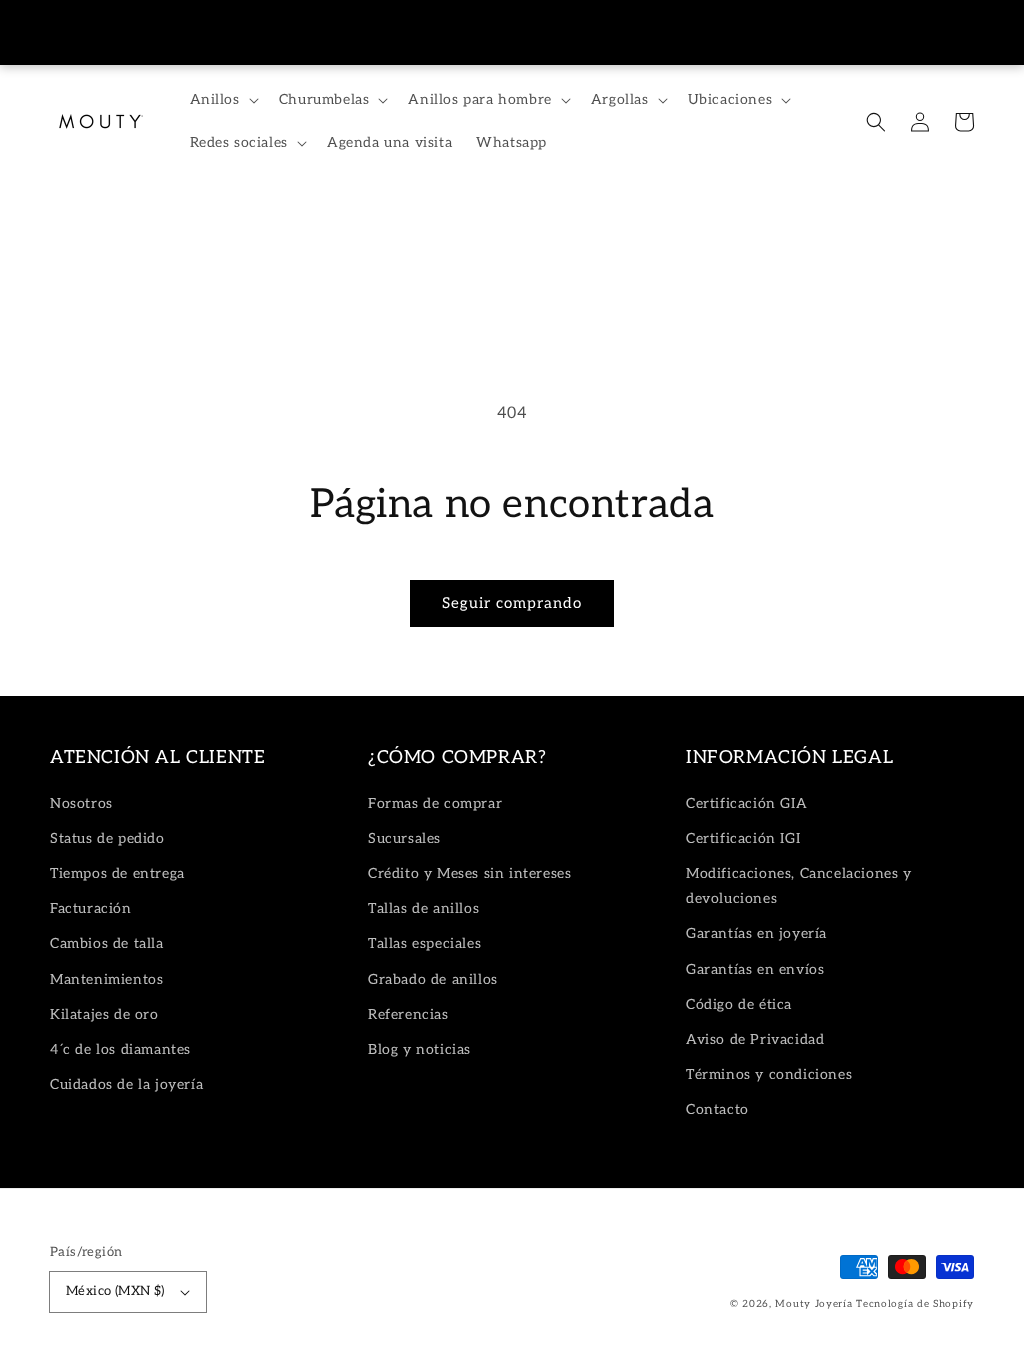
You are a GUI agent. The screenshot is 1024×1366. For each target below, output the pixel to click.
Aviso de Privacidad (755, 1039)
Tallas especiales (424, 943)
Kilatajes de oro (104, 1014)
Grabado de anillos (433, 979)
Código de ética (739, 1004)
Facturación (91, 908)
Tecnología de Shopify (915, 1304)
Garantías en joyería (756, 933)
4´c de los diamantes (120, 1049)
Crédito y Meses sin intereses (469, 873)
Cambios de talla (107, 943)
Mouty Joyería (813, 1304)
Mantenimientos (106, 979)
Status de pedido (107, 838)
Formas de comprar (435, 803)
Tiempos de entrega (117, 873)
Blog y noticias (419, 1049)
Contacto (717, 1109)
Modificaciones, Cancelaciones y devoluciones (799, 886)
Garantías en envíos (755, 969)
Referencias (408, 1014)
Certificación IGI (743, 838)
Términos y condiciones (769, 1074)
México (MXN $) (115, 1291)
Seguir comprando (512, 603)
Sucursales (404, 838)
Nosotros (81, 803)
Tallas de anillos (423, 908)
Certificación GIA (746, 803)
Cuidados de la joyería (126, 1084)
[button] (876, 122)
